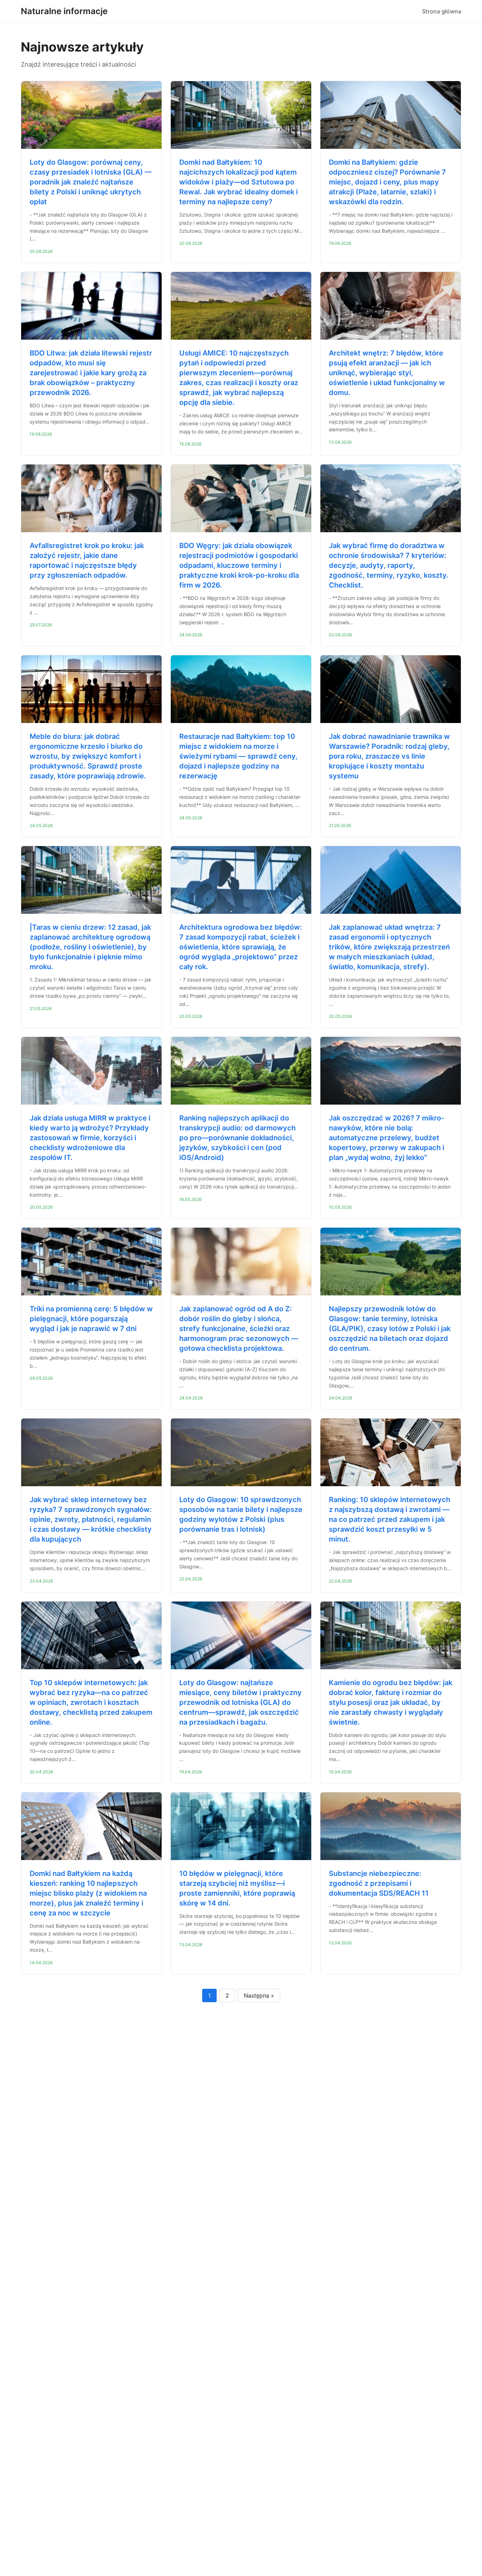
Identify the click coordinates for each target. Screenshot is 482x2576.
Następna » (259, 1995)
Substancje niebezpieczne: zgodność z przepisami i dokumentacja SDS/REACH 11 (379, 1883)
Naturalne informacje (64, 11)
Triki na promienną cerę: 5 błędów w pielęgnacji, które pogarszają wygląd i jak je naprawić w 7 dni (91, 1319)
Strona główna (442, 11)
